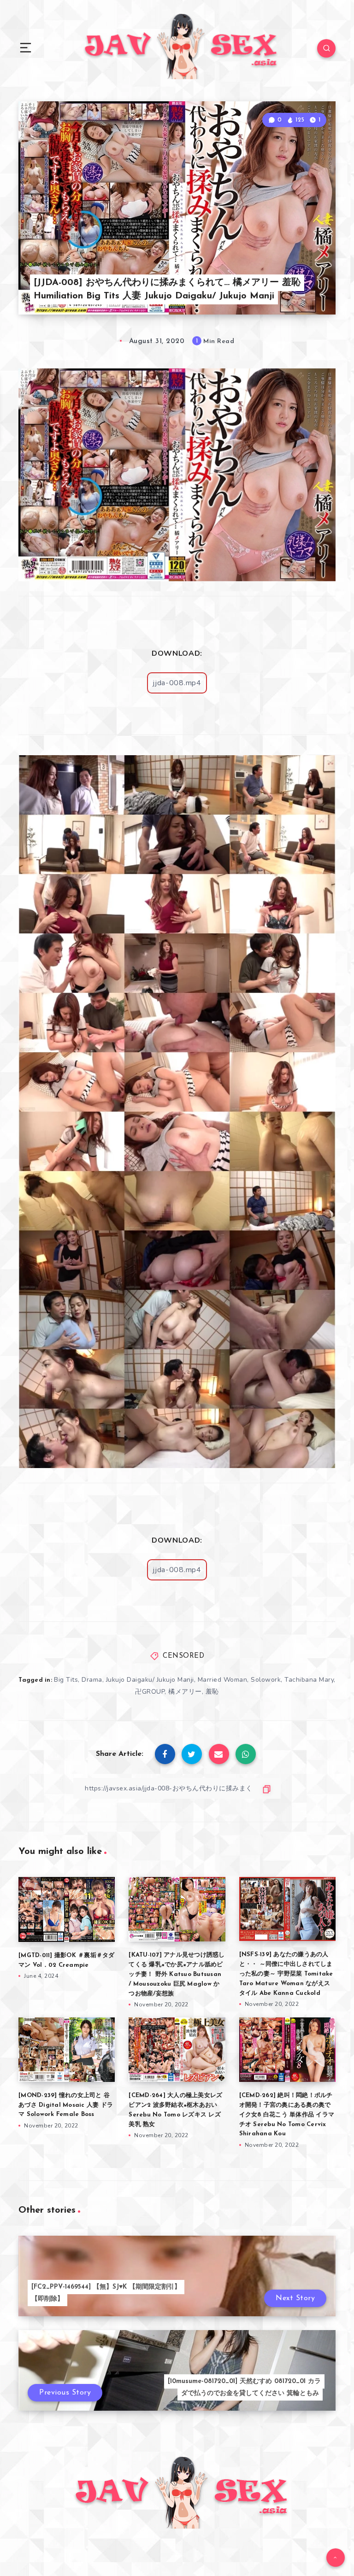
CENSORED (183, 1656)
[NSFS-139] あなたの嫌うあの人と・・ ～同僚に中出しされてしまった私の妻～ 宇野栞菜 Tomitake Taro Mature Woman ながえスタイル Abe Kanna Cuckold (286, 1974)
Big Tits (66, 1680)
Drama (92, 1680)
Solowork (266, 1680)
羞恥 (212, 1692)
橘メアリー (185, 1692)
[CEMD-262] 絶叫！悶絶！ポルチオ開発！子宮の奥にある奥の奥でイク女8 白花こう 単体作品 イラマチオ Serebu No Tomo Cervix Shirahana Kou (287, 2115)
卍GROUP (150, 1692)
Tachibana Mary (309, 1680)
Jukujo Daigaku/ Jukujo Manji (150, 1680)
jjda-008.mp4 (177, 683)
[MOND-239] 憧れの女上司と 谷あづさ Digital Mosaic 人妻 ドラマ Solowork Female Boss (66, 2105)
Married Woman (223, 1680)
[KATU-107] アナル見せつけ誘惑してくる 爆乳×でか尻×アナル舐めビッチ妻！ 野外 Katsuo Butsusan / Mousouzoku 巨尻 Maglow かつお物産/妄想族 (177, 1974)
